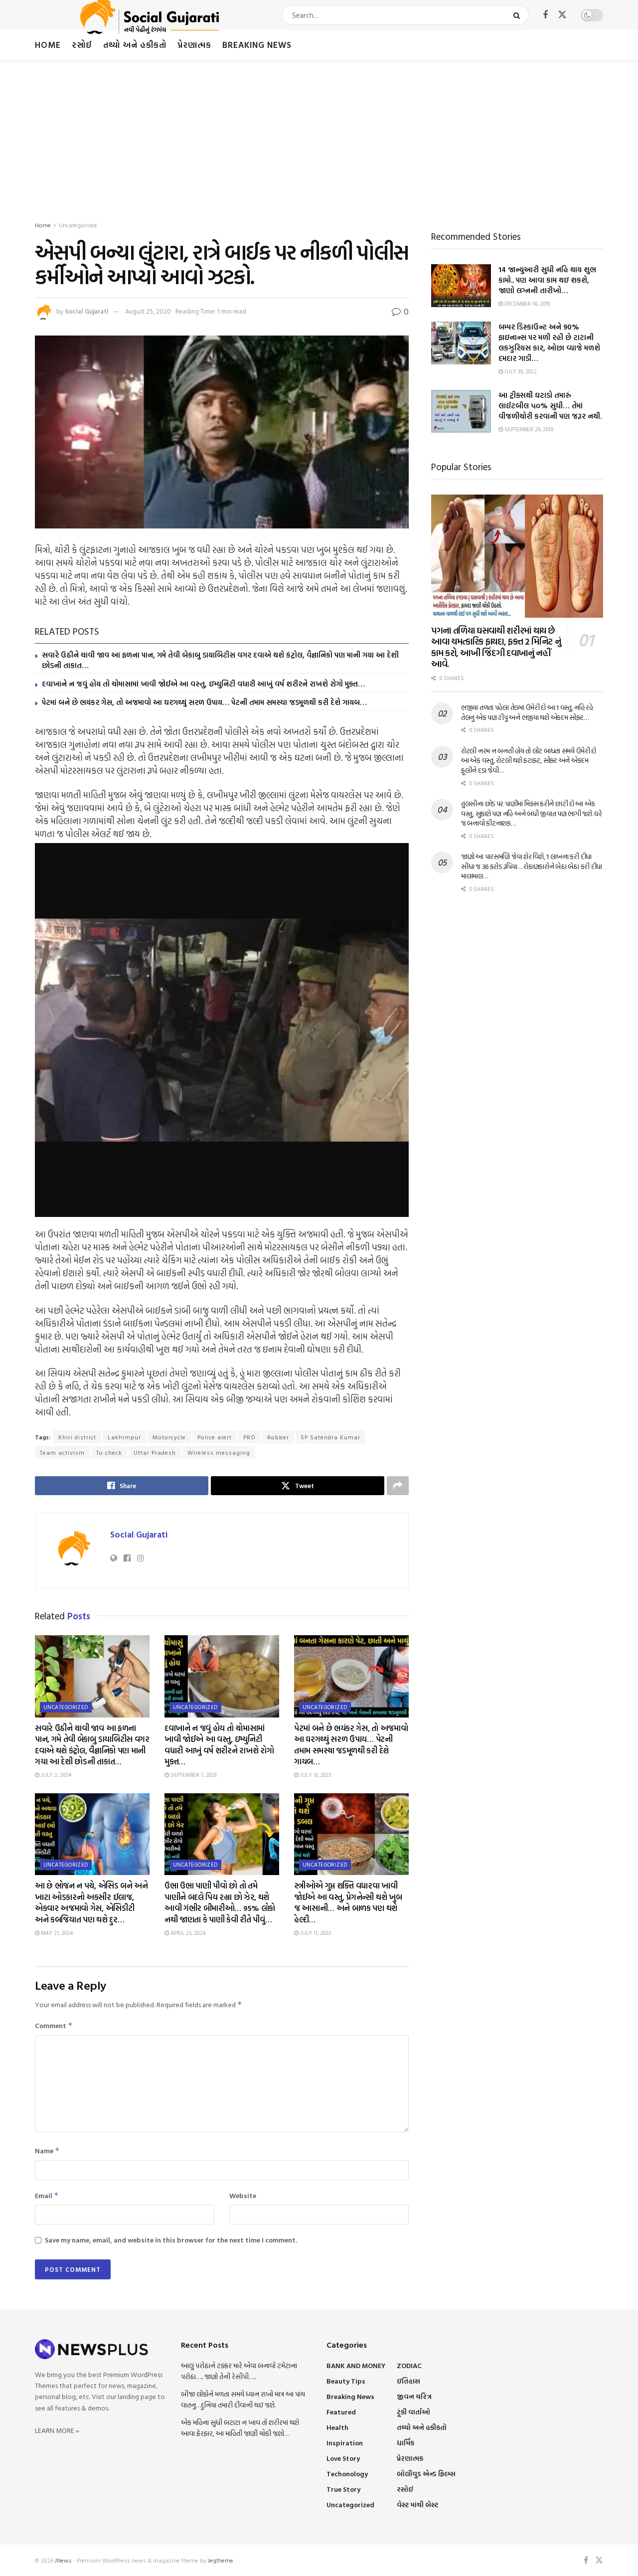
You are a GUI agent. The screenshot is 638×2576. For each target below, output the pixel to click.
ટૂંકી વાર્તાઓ (413, 2412)
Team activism (62, 1452)
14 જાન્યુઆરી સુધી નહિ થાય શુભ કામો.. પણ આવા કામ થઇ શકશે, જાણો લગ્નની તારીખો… (547, 280)
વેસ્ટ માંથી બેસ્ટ (417, 2504)
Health (337, 2427)
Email (47, 2195)
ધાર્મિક (405, 2443)
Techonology (347, 2474)
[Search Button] (519, 15)
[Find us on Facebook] (545, 15)
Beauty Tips (346, 2381)
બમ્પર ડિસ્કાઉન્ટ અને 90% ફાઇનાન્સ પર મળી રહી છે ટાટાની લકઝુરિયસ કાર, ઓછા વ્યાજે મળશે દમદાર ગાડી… (549, 343)
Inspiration (345, 2443)
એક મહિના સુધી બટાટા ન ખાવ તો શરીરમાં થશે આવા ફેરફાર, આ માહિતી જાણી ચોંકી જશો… (240, 2428)
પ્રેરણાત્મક (194, 45)
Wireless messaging (219, 1452)
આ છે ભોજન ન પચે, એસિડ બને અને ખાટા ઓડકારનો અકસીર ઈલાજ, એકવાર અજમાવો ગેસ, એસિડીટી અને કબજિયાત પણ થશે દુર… (91, 1902)
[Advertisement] (319, 135)
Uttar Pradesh (155, 1452)
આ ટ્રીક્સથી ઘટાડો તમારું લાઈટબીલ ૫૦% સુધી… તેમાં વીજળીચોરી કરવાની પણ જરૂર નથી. (550, 406)
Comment (54, 2025)
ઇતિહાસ (408, 2381)
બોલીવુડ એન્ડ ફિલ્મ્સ (426, 2474)
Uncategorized (78, 225)
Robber (278, 1437)
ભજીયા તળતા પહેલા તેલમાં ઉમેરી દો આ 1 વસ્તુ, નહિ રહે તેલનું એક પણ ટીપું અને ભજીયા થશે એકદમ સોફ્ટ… (527, 712)
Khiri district (77, 1437)
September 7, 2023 (193, 1775)
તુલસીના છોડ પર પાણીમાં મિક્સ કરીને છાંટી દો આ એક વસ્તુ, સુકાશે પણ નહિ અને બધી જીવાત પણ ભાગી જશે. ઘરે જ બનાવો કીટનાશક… (532, 813)
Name (47, 2150)
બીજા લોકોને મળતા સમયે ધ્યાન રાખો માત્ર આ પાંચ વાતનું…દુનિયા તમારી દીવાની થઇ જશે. (243, 2399)
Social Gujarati (87, 311)
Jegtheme (221, 2560)
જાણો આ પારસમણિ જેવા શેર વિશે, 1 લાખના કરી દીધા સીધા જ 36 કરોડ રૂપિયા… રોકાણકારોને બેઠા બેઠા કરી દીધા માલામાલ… (532, 866)
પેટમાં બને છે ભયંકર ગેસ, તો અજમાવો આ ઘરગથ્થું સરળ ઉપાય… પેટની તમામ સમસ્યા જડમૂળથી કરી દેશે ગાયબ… (204, 702)
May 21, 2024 (56, 1933)
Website (243, 2195)
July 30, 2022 (520, 371)
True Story (343, 2489)
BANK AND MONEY (356, 2365)
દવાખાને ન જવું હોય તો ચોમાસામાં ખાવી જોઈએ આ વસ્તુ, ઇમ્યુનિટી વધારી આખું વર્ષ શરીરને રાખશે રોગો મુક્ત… (203, 684)
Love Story (343, 2458)
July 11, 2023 (315, 1933)
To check (109, 1452)
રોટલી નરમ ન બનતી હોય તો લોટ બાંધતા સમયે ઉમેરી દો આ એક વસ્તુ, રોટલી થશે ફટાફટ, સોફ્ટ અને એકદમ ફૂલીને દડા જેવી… (529, 760)
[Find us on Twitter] (562, 15)
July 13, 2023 (315, 1775)
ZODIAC (409, 2365)
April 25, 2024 (187, 1933)
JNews (63, 2560)
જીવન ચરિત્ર (414, 2396)
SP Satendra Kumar (330, 1437)
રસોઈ (82, 45)
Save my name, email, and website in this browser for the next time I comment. (171, 2240)
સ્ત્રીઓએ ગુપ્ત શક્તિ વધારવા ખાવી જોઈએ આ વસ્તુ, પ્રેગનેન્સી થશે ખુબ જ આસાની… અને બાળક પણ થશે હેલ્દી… (348, 1902)
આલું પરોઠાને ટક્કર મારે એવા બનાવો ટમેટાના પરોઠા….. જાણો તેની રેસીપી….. (239, 2371)
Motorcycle (169, 1437)
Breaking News (257, 45)
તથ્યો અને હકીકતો (135, 45)
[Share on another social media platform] (398, 1486)
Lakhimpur (124, 1437)
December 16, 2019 (526, 304)
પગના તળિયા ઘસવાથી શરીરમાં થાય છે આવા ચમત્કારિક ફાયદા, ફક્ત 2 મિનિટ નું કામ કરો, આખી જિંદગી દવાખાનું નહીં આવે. (496, 647)
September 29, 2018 (528, 429)
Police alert (215, 1437)
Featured (341, 2412)
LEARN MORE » (57, 2430)
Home (48, 45)
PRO (249, 1437)
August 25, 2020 (148, 311)
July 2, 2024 (55, 1775)
